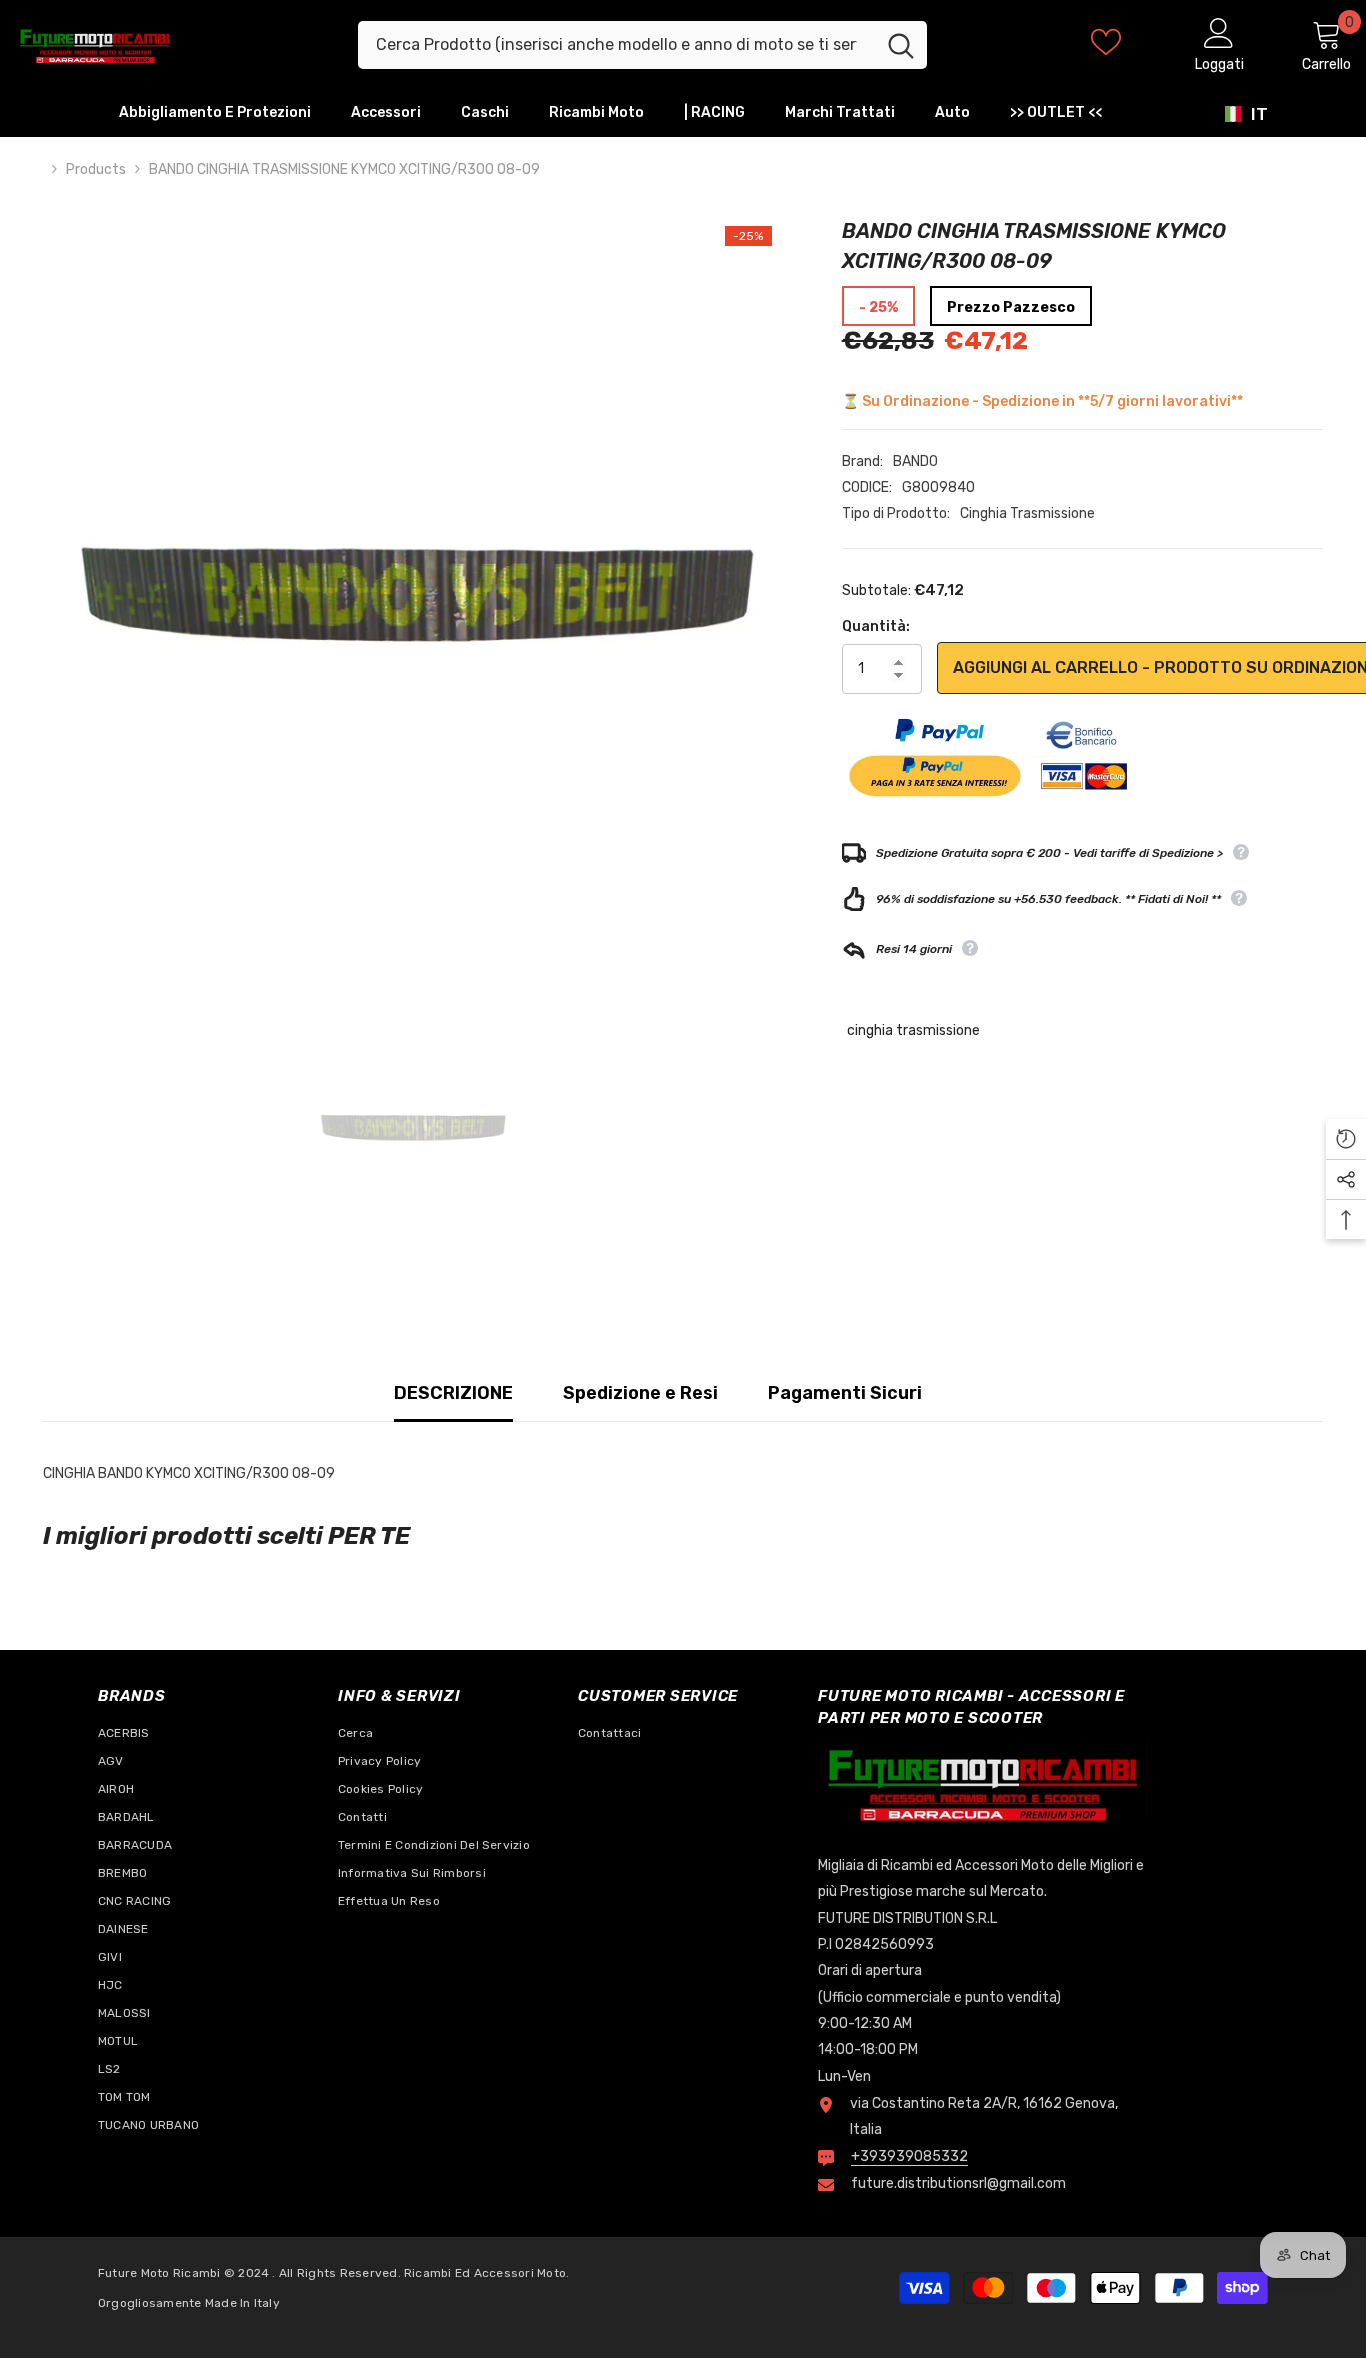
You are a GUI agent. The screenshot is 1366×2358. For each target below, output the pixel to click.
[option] (412, 585)
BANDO (915, 461)
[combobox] (616, 45)
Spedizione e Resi (640, 1393)
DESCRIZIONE (453, 1393)
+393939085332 (909, 2156)
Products (96, 169)
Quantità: (876, 626)
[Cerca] (642, 45)
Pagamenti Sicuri (845, 1393)
